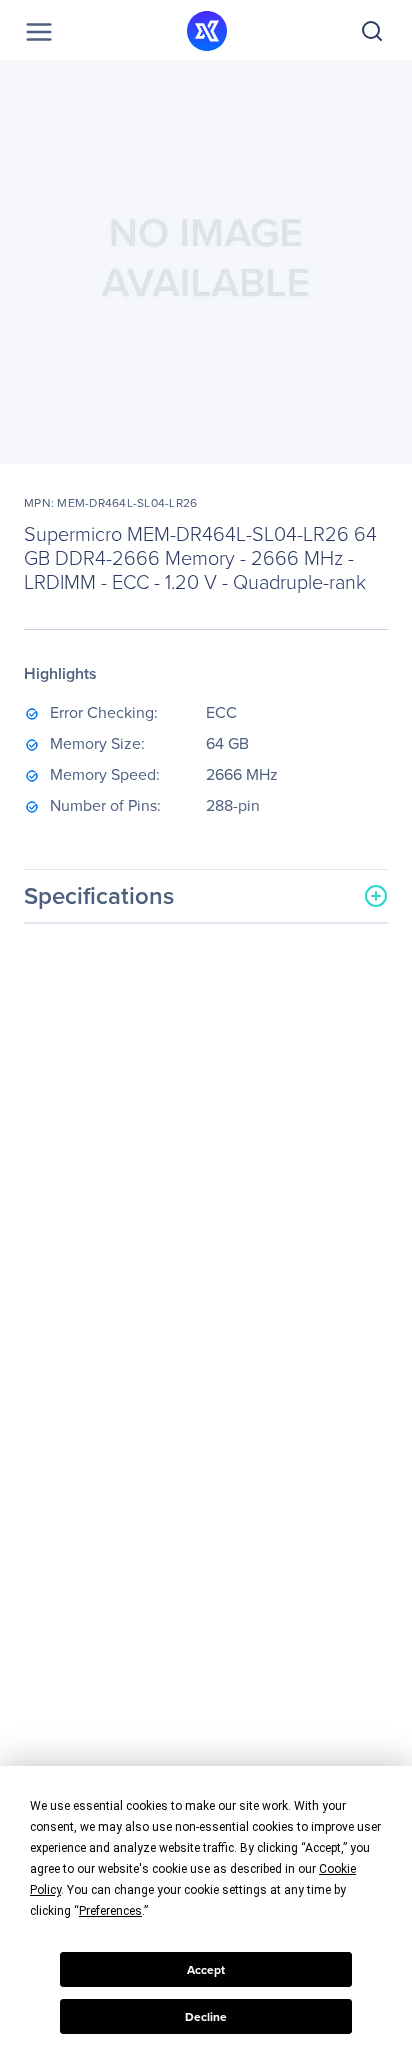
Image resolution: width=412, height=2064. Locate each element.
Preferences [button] (110, 1911)
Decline (206, 2017)
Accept (206, 1970)
